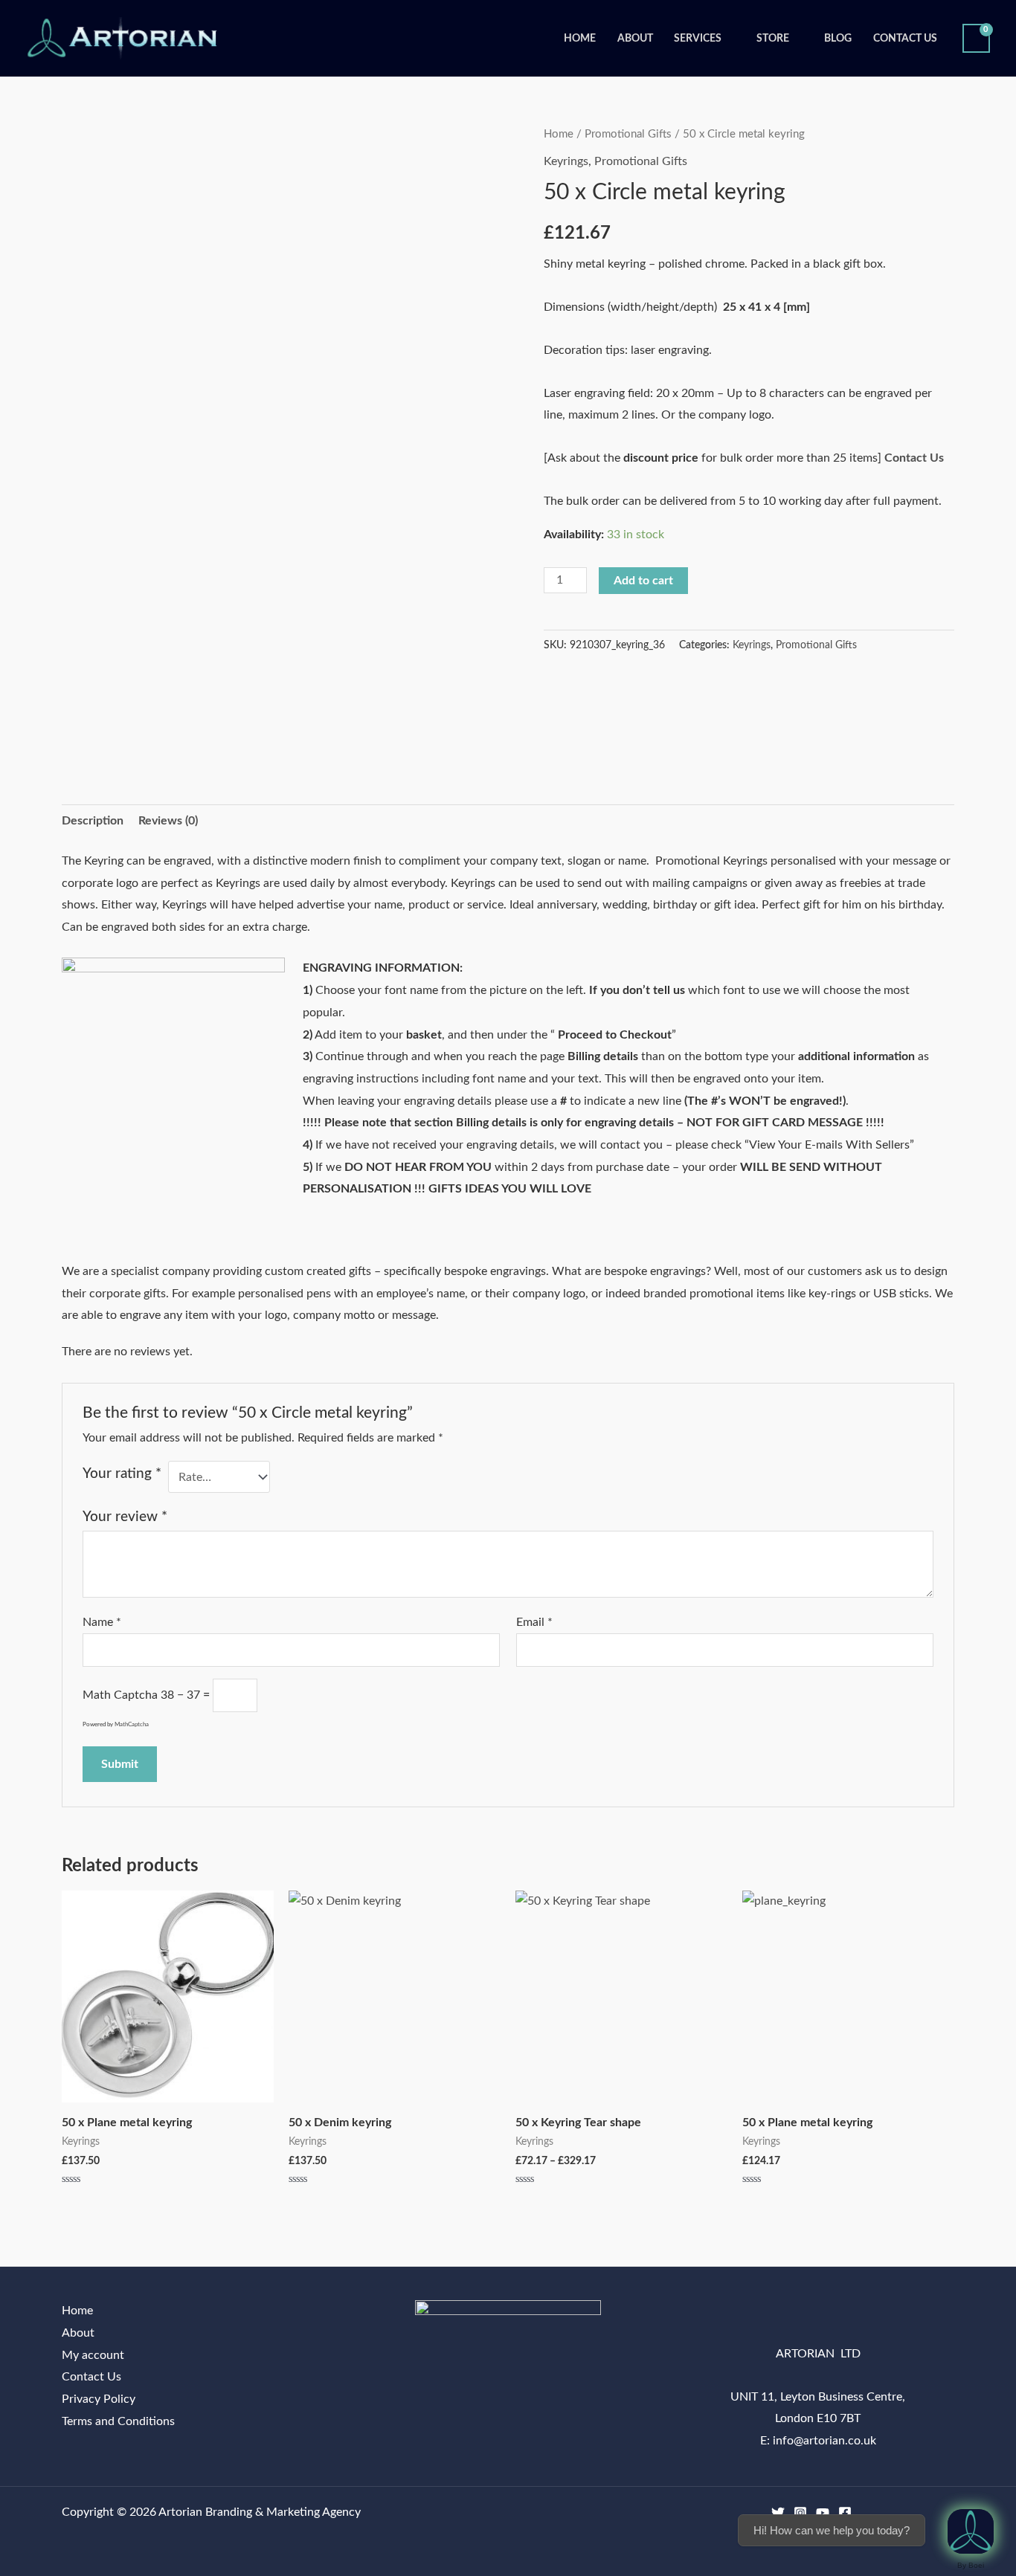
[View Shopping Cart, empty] (976, 38)
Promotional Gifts (628, 134)
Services (698, 38)
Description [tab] (93, 821)
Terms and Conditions (118, 2421)
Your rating (122, 1474)
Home (580, 38)
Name (102, 1622)
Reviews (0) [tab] (168, 821)
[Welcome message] (971, 2531)
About (635, 38)
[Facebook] (845, 2513)
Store (773, 38)
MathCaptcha (132, 1725)
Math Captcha (120, 1695)
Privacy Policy (99, 2399)
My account (93, 2355)
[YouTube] (823, 2513)
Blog (838, 38)
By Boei (971, 2565)
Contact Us (905, 38)
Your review (125, 1517)
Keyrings (566, 161)
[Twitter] (778, 2513)
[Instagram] (800, 2513)
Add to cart (643, 581)
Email (534, 1622)
